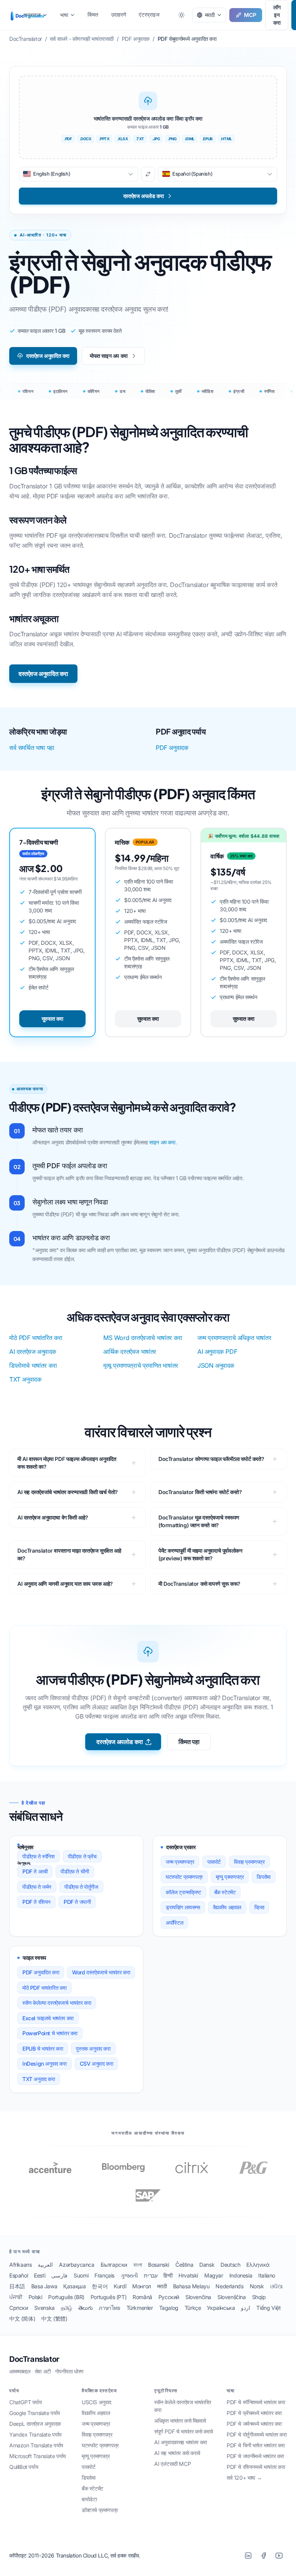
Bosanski (159, 2265)
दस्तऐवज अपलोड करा (119, 1742)
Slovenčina (198, 2297)
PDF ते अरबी (35, 1871)
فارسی (59, 2275)
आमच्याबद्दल (20, 2371)
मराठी (162, 2286)
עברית (151, 2275)
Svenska (45, 2308)
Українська (221, 2308)
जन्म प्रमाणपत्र (180, 1862)
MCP (250, 15)
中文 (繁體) (54, 2319)
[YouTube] (279, 2556)
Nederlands (229, 2286)
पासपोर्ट (214, 1862)
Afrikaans (20, 2265)
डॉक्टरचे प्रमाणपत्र (100, 2510)
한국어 (100, 2286)
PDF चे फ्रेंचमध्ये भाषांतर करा (254, 2413)
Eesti (40, 2275)
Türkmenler (140, 2308)
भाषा (64, 15)
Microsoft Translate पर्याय (38, 2456)
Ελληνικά (258, 2265)
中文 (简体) (22, 2319)
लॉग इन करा (277, 15)
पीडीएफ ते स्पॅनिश (39, 1856)
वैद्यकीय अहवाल (227, 1907)
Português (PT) (108, 2297)
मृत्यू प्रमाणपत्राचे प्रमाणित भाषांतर (141, 1365)
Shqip (259, 2297)
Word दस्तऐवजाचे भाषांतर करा (101, 1972)
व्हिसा (259, 1907)
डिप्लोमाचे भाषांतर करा (33, 1365)
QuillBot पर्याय (24, 2467)
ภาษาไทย (109, 2308)
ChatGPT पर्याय (26, 2402)
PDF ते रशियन (36, 1902)
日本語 (17, 2286)
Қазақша (74, 2286)
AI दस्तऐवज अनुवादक (33, 1352)
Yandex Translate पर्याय (35, 2434)
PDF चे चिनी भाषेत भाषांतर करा (256, 2445)
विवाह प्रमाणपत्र (249, 1862)
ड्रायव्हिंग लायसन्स (183, 1907)
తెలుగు (86, 2308)
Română (142, 2297)
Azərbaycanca (77, 2265)
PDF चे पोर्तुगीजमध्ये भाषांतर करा (257, 2434)
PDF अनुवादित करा (41, 1972)
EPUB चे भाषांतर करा (43, 2049)
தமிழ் (66, 2308)
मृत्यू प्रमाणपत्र (230, 1877)
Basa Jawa (44, 2286)
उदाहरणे (119, 14)
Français (104, 2275)
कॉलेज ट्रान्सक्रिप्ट (183, 1892)
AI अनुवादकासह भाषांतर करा (181, 2442)
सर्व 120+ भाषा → (244, 2478)
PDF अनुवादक (172, 748)
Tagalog (169, 2308)
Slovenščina (232, 2297)
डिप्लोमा (263, 1877)
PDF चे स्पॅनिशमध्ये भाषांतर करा (256, 2402)
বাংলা (138, 2265)
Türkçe (193, 2308)
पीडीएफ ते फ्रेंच (82, 1856)
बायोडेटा (89, 2499)
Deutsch (230, 2265)
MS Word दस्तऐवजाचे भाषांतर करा (143, 1338)
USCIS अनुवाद (97, 2402)
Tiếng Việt (268, 2308)
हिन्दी (168, 2275)
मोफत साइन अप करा (109, 356)
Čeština (184, 2265)
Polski (35, 2297)
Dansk (207, 2265)
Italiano (267, 2275)
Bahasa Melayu (191, 2286)
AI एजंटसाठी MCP (172, 2464)
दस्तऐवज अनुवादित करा (48, 356)
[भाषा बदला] (148, 174)
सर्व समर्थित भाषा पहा (32, 748)
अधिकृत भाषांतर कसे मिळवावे (180, 2421)
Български (114, 2265)
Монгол (142, 2286)
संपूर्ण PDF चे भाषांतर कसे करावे (184, 2431)
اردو (246, 2308)
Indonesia (241, 2275)
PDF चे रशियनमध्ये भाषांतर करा (256, 2467)
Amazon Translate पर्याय (36, 2445)
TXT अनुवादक (25, 1379)
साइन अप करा (162, 1142)
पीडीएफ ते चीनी (75, 1871)
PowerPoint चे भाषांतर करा (50, 2033)
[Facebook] (264, 2556)
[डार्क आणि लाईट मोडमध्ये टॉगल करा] (182, 15)
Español (18, 2275)
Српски (19, 2308)
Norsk (257, 2286)
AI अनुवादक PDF (217, 1352)
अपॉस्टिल (174, 1923)
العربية (45, 2265)
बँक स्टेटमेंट (225, 1892)
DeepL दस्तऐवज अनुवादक (35, 2424)
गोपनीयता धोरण (69, 2371)
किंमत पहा (189, 1742)
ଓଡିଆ (277, 2286)
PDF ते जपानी (77, 1902)
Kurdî (120, 2286)
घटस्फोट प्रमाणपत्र (184, 1877)
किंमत (93, 14)
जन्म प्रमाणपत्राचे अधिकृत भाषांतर (234, 1338)
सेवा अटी (43, 2371)
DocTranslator (34, 2359)
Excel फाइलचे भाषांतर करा (48, 2018)
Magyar (214, 2275)
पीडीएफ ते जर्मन (37, 1887)
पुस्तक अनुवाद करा (93, 2049)
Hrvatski (188, 2275)
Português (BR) (66, 2297)
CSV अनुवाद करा (97, 2064)
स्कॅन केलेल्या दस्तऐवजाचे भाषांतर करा (57, 2003)
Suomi (81, 2275)
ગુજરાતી (129, 2275)
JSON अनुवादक (216, 1365)
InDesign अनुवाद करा (45, 2064)
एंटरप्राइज (149, 14)
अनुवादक (32, 15)
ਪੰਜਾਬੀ (16, 2297)
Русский (169, 2297)
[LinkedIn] (248, 2556)
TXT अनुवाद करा (39, 2079)
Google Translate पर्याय (35, 2413)
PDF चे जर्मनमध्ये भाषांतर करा (254, 2424)
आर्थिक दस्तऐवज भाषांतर (130, 1352)
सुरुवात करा (52, 1019)
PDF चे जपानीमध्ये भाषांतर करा (255, 2456)
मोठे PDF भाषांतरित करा (36, 1338)
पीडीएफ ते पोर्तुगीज (81, 1887)
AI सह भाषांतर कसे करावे (177, 2453)
